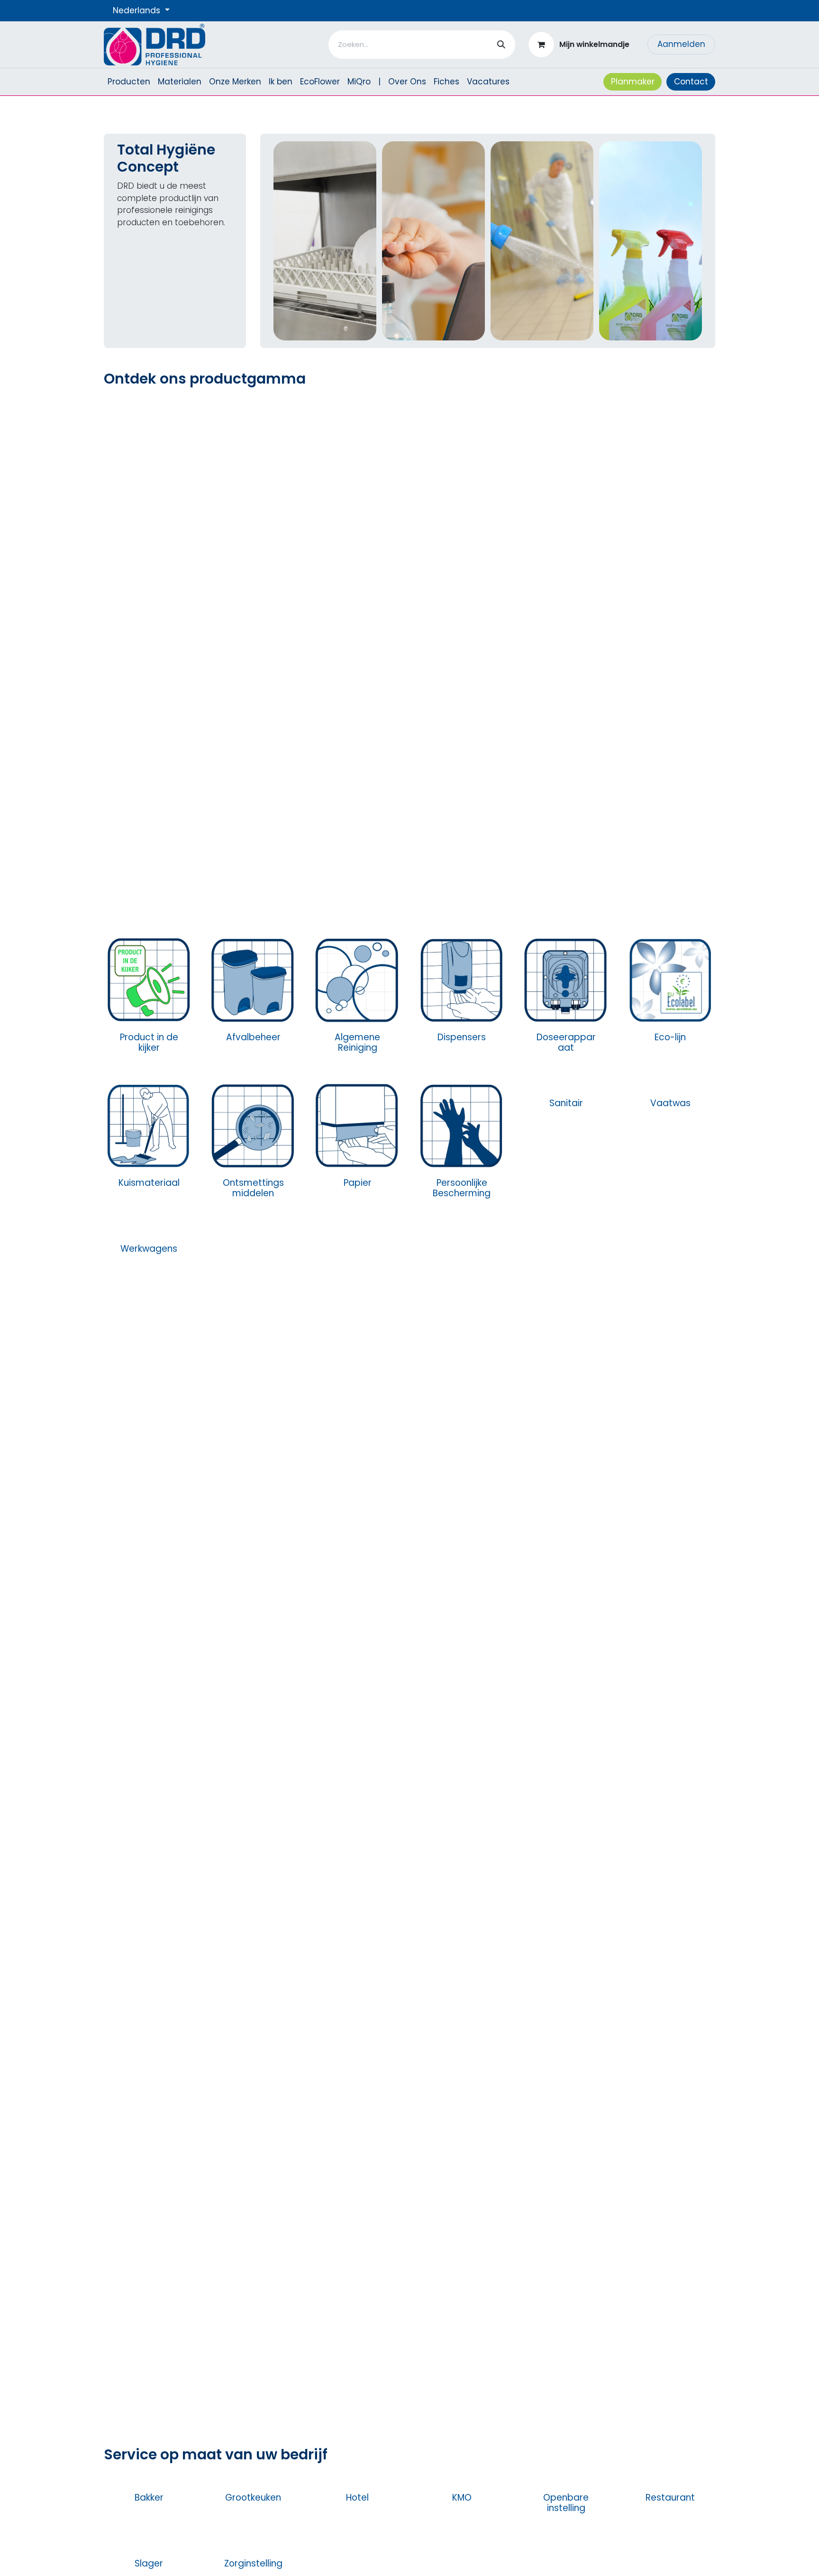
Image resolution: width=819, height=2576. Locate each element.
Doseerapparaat (566, 1043)
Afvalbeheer (253, 1037)
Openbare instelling (566, 2503)
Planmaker (633, 82)
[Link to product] (149, 979)
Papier (358, 1183)
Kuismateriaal (149, 1183)
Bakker (149, 2498)
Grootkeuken (253, 2498)
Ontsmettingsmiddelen (253, 1188)
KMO (462, 2498)
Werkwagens (149, 1249)
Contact (691, 82)
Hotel (357, 2498)
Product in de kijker (149, 1043)
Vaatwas (670, 1103)
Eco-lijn (670, 1037)
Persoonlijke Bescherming (462, 1188)
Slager (149, 2563)
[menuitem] (129, 82)
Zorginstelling (253, 2563)
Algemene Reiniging (357, 1043)
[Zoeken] (501, 45)
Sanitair (566, 1183)
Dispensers (462, 1037)
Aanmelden (681, 44)
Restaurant (670, 2498)
